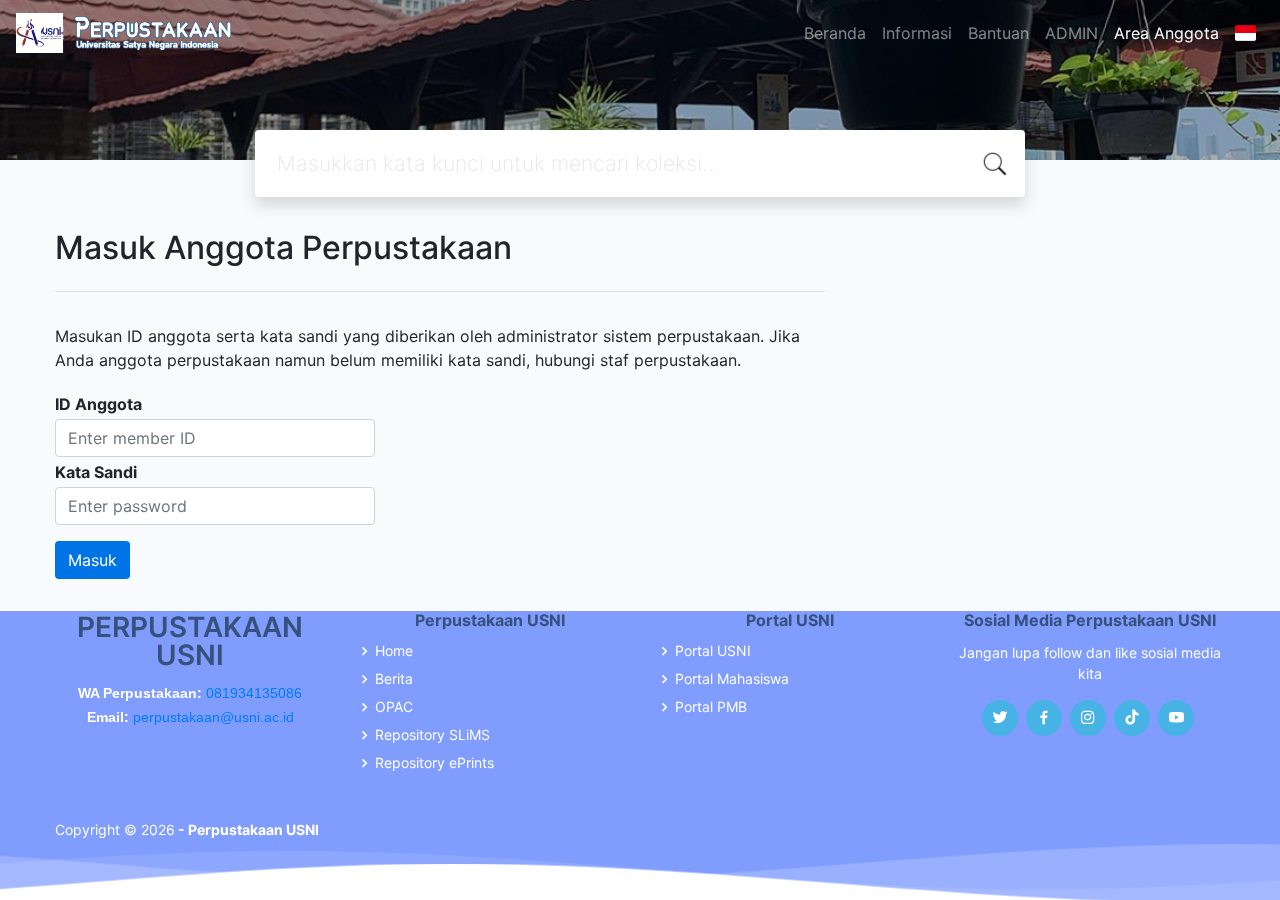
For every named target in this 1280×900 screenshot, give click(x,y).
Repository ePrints (434, 763)
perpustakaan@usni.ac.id (213, 717)
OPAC (394, 707)
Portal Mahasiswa (732, 679)
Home (394, 651)
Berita (394, 679)
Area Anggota (1166, 33)
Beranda (835, 33)
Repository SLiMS (432, 735)
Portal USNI (713, 651)
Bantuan (998, 33)
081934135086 (254, 693)
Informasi (917, 33)
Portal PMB (711, 707)
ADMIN (1071, 33)
